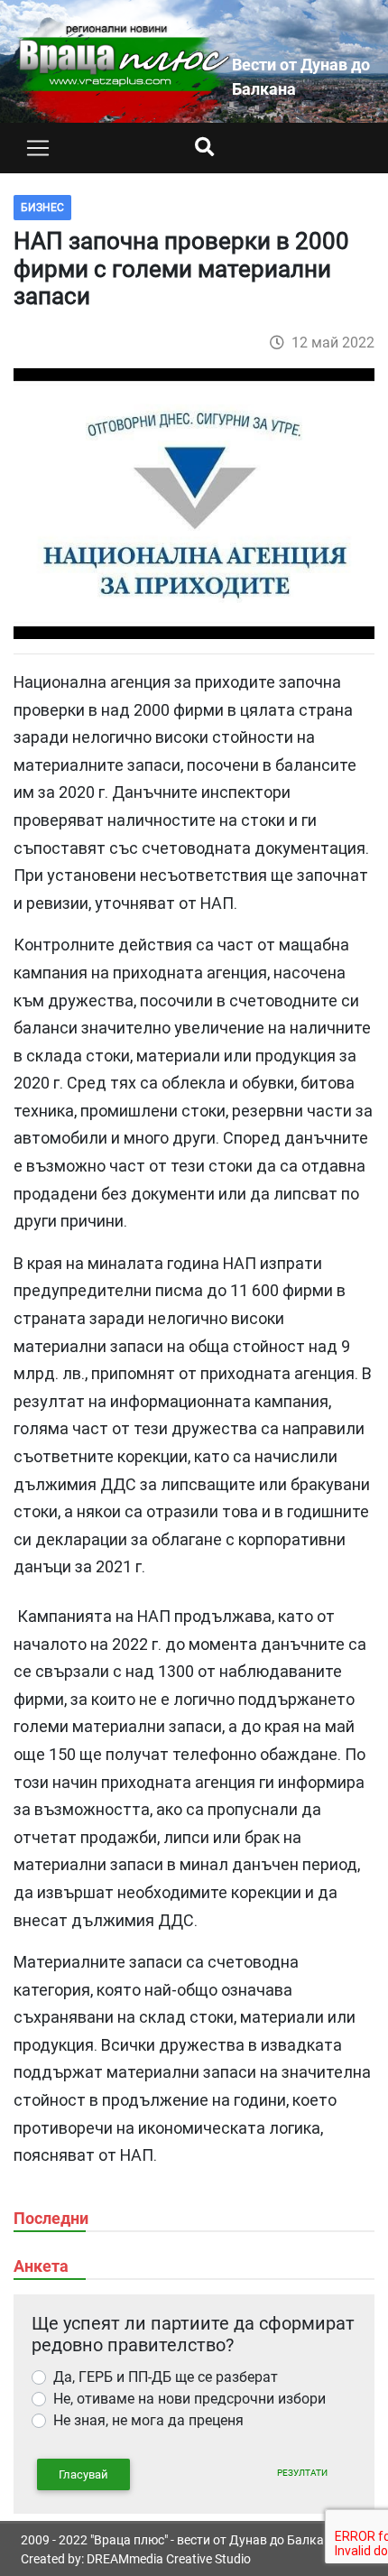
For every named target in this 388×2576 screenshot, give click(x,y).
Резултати (302, 2473)
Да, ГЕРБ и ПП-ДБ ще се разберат (166, 2377)
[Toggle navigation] (38, 148)
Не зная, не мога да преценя (148, 2420)
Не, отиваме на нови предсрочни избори (189, 2399)
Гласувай (83, 2474)
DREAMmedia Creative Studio (169, 2559)
